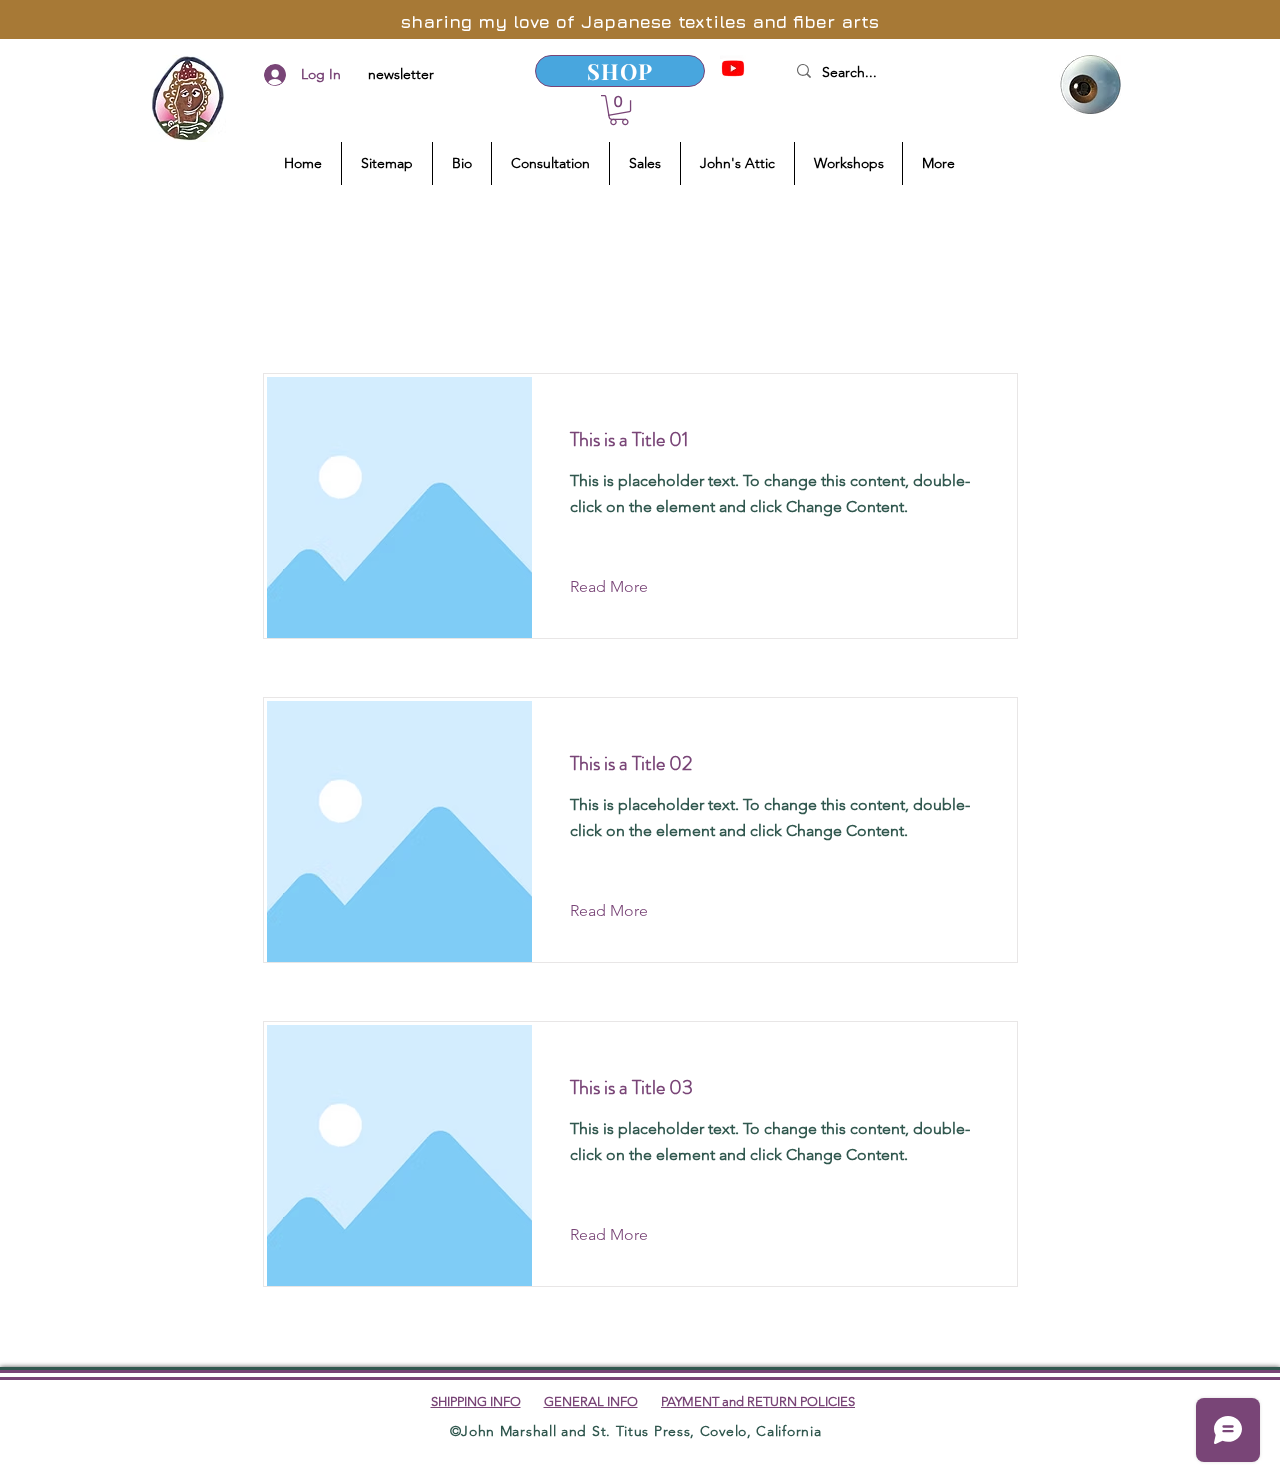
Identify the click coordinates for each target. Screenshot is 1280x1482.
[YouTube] (733, 68)
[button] (619, 110)
